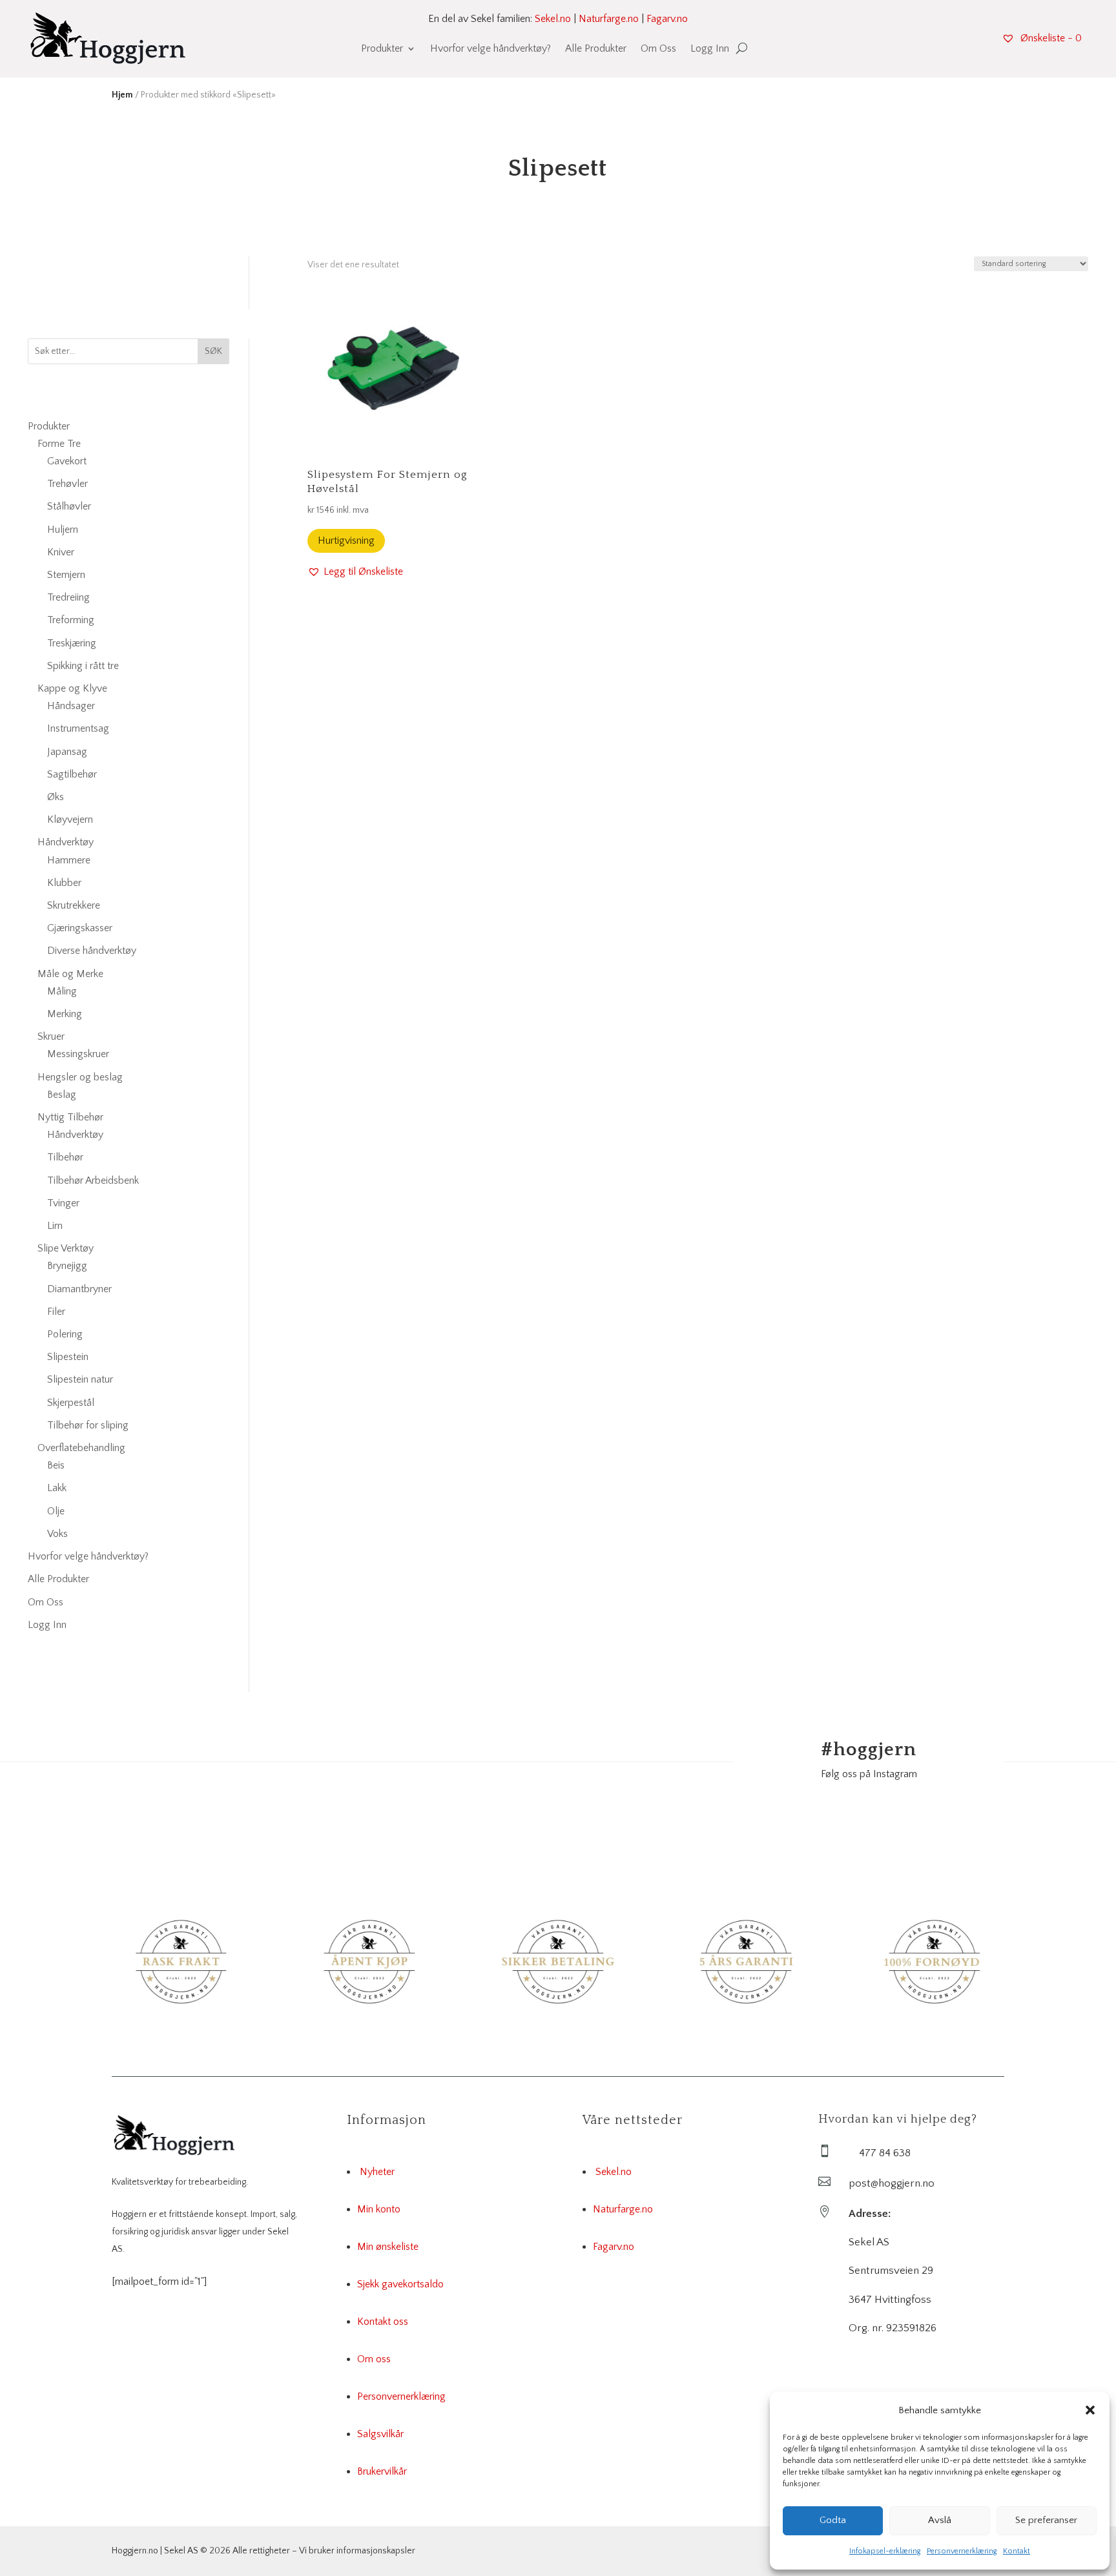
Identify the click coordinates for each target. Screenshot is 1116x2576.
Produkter (382, 49)
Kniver (61, 552)
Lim (55, 1226)
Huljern (63, 530)
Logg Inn (710, 49)
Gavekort (67, 461)
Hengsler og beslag (80, 1077)
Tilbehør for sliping (88, 1425)
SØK (213, 351)
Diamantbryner (79, 1289)
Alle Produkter (596, 49)
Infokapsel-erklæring (885, 2551)
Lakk (57, 1488)
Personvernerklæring (962, 2551)
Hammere (69, 860)
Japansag (67, 752)
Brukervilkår (382, 2471)
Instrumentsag (78, 728)
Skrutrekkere (74, 905)
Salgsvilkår (380, 2434)
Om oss (374, 2359)
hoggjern (869, 1750)
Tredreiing (68, 597)
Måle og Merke (70, 974)
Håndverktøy (66, 842)
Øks (56, 797)
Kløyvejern (70, 819)
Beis (56, 1465)
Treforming (71, 620)
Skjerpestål (71, 1403)
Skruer (51, 1036)
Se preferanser (1046, 2520)
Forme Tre (59, 444)
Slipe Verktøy (66, 1248)
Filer (56, 1312)
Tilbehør (65, 1157)
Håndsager (71, 706)
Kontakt (1017, 2551)
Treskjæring (72, 643)
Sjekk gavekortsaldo (400, 2284)
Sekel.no (553, 19)
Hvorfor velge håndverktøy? (491, 49)
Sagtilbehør (72, 774)
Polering (65, 1334)
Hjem (122, 95)
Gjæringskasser (80, 928)
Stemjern (66, 575)
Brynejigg (67, 1266)
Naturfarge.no (609, 19)
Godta (833, 2520)
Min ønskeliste (388, 2247)
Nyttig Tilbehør (70, 1117)
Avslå (940, 2520)
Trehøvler (67, 484)
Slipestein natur (80, 1379)
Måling (62, 991)
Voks (57, 1534)
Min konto (379, 2209)
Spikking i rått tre (83, 666)
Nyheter (377, 2172)
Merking (65, 1014)
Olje (56, 1511)
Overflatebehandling (81, 1448)
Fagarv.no (667, 19)
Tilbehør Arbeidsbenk (93, 1180)
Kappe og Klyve (72, 688)
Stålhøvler (69, 506)
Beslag (62, 1095)
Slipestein (68, 1357)
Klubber (64, 883)
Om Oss (658, 49)
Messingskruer (78, 1054)
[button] (1090, 2410)
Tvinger (63, 1203)
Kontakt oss (383, 2322)
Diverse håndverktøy (92, 951)
